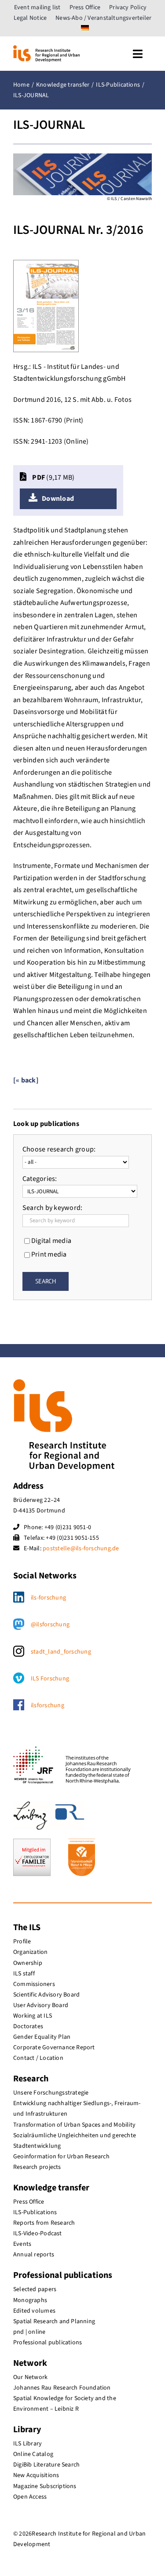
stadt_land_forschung (61, 1652)
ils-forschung (48, 1598)
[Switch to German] (85, 29)
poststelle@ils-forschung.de (81, 1549)
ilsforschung (48, 1705)
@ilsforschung (50, 1625)
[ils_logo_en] (46, 49)
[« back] (26, 1080)
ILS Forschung (50, 1679)
